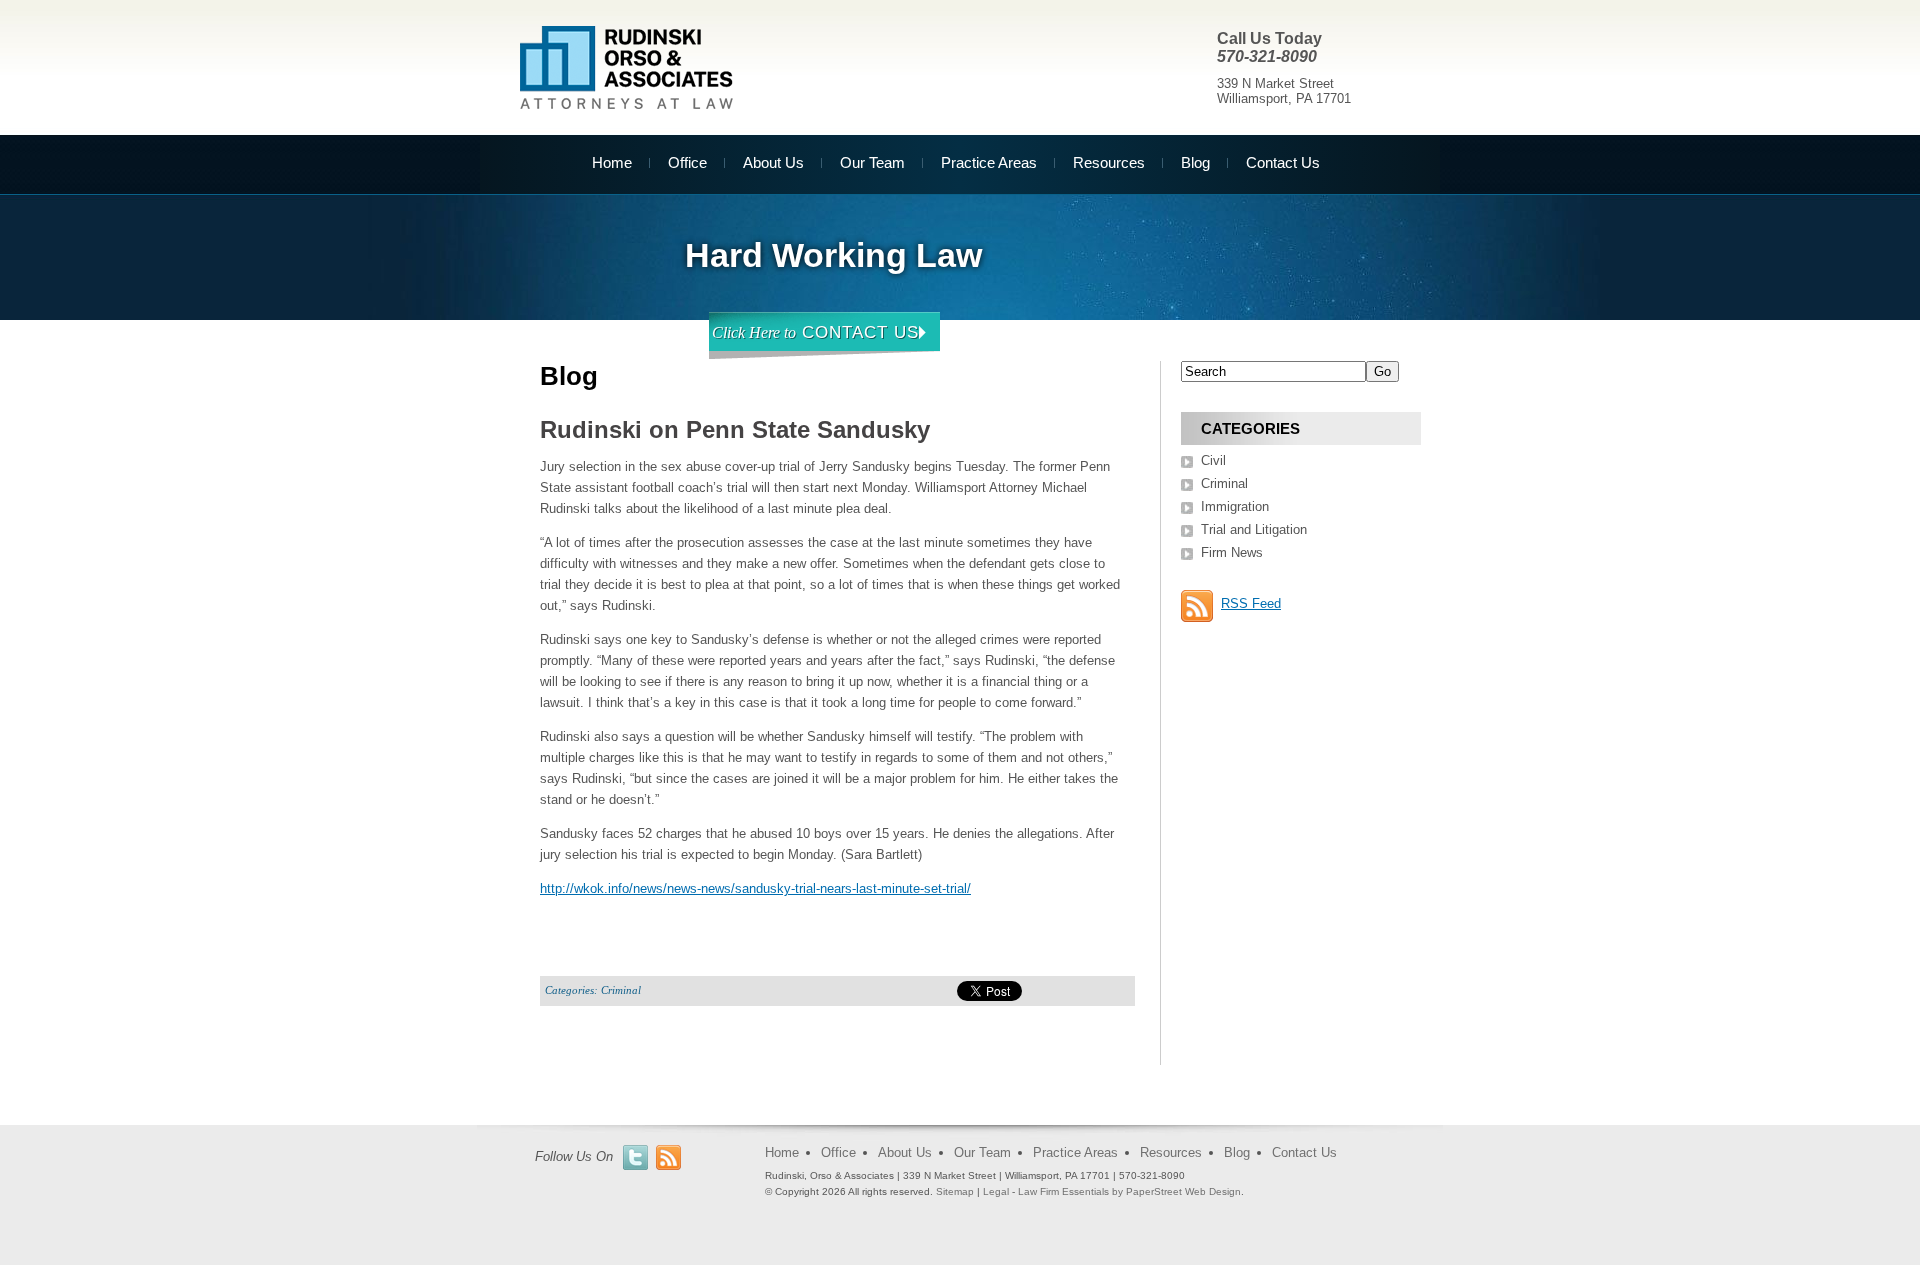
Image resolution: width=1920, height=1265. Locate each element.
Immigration (1235, 506)
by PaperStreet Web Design (1176, 1191)
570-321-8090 (1267, 56)
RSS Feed (1251, 603)
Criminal (621, 990)
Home (612, 162)
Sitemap (955, 1191)
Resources (1109, 162)
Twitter (635, 1157)
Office (687, 162)
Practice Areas (989, 162)
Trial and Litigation (1254, 529)
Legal (996, 1191)
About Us (773, 162)
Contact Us (1283, 162)
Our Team (872, 162)
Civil (1213, 460)
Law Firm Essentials (1063, 1191)
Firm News (1232, 552)
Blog (1195, 162)
